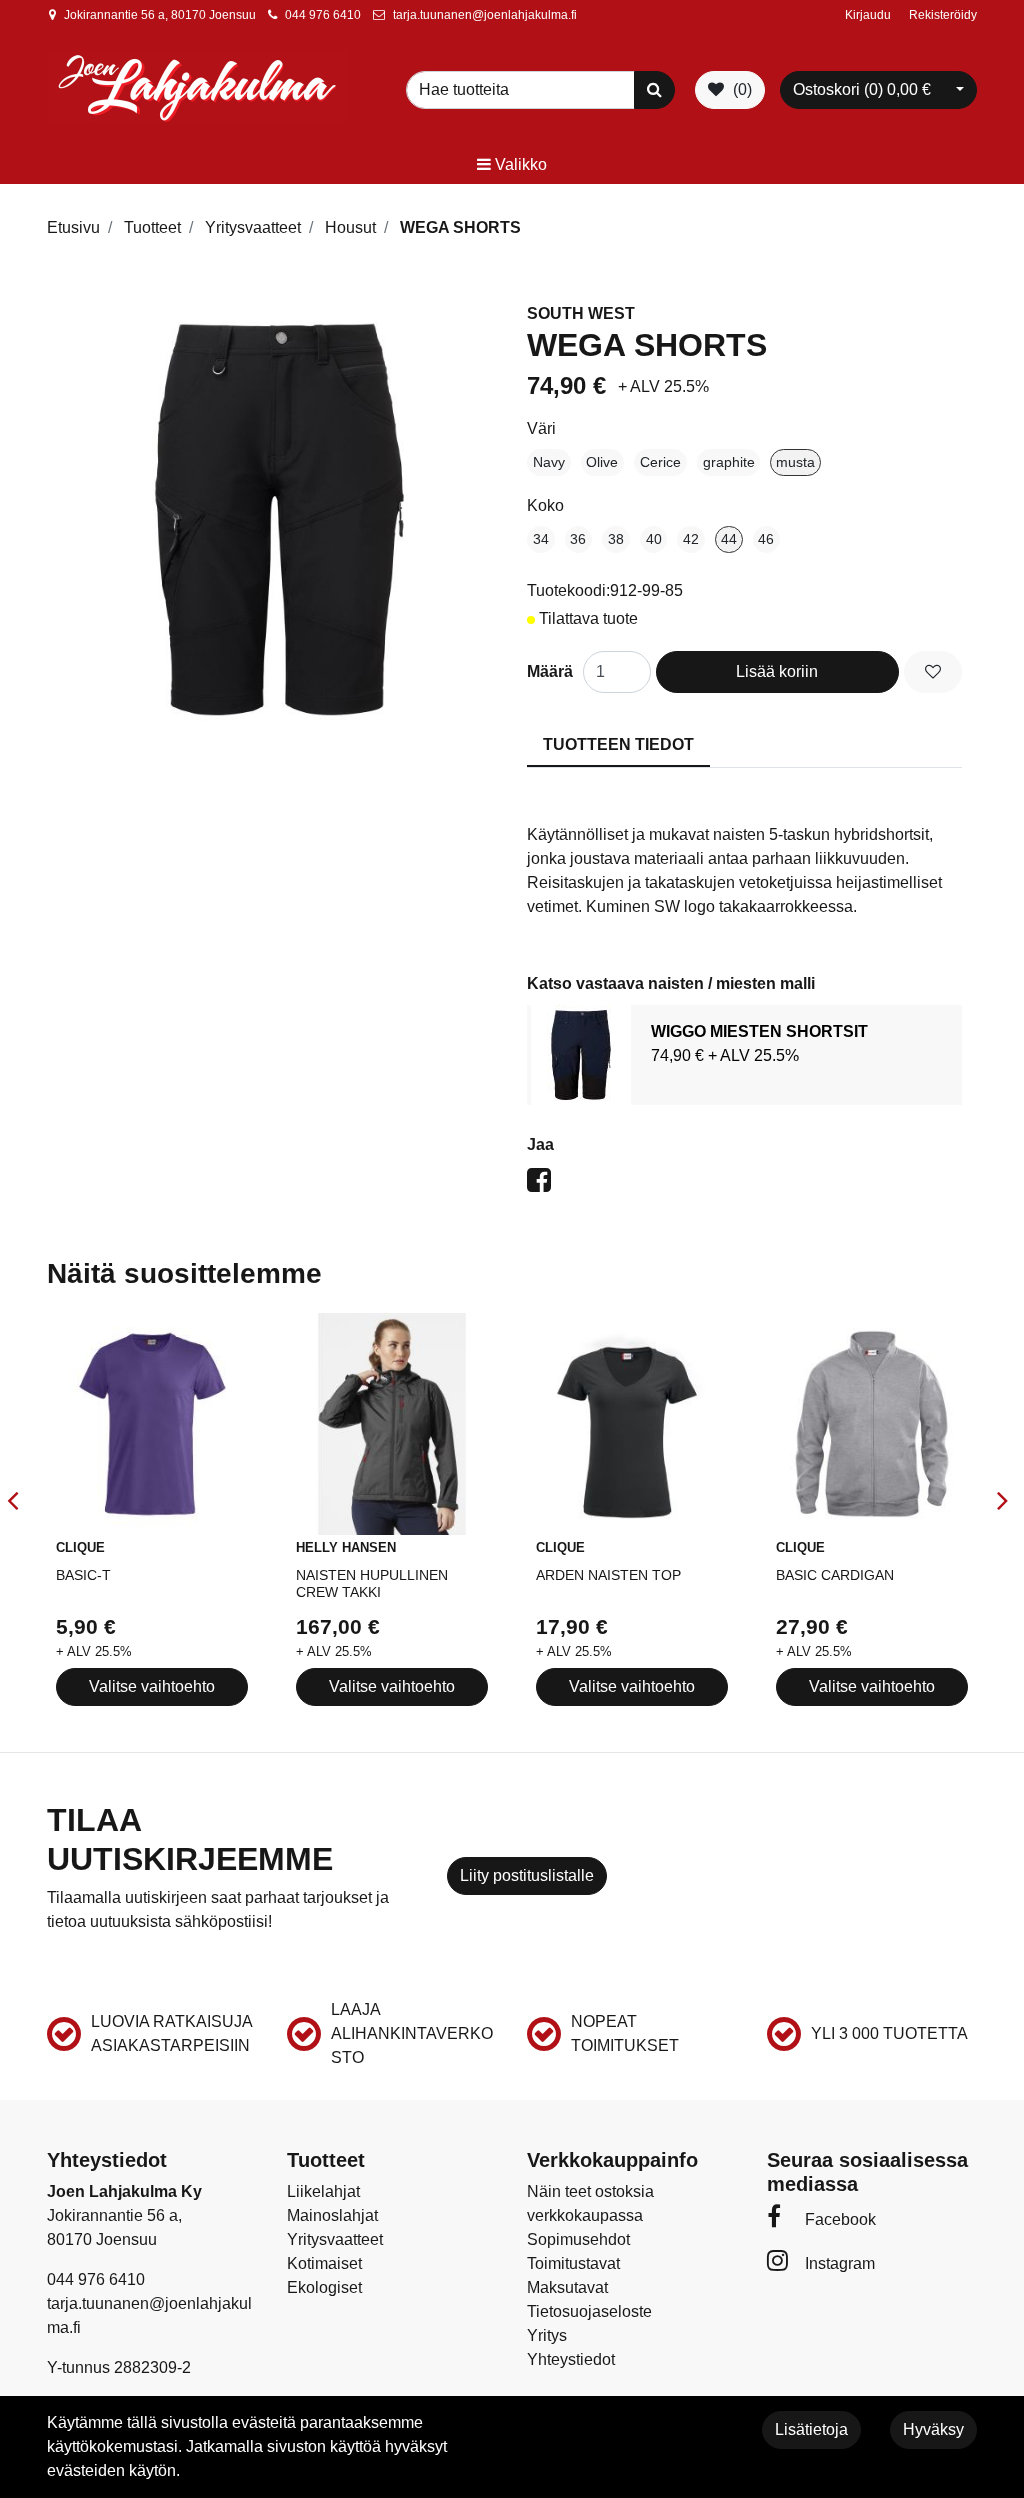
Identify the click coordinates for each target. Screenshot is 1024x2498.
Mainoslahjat (332, 2215)
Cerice (660, 462)
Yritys (547, 2335)
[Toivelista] (933, 672)
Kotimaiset (324, 2263)
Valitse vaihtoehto (152, 1686)
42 (691, 539)
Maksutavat (567, 2287)
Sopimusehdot (578, 2239)
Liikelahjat (323, 2191)
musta (795, 462)
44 (729, 539)
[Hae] (654, 90)
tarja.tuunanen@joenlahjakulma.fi (485, 15)
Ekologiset (324, 2287)
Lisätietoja (811, 2429)
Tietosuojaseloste (589, 2311)
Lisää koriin (777, 671)
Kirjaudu (869, 15)
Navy (549, 462)
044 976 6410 (323, 15)
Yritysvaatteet (335, 2239)
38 (616, 539)
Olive (602, 462)
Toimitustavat (573, 2263)
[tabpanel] (744, 1055)
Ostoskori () (862, 89)
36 (578, 539)
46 (766, 539)
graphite (729, 462)
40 (654, 539)
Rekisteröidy (943, 15)
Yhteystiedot (571, 2359)
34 (541, 539)
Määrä (550, 671)
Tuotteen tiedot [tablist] (618, 744)
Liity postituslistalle (527, 1875)
